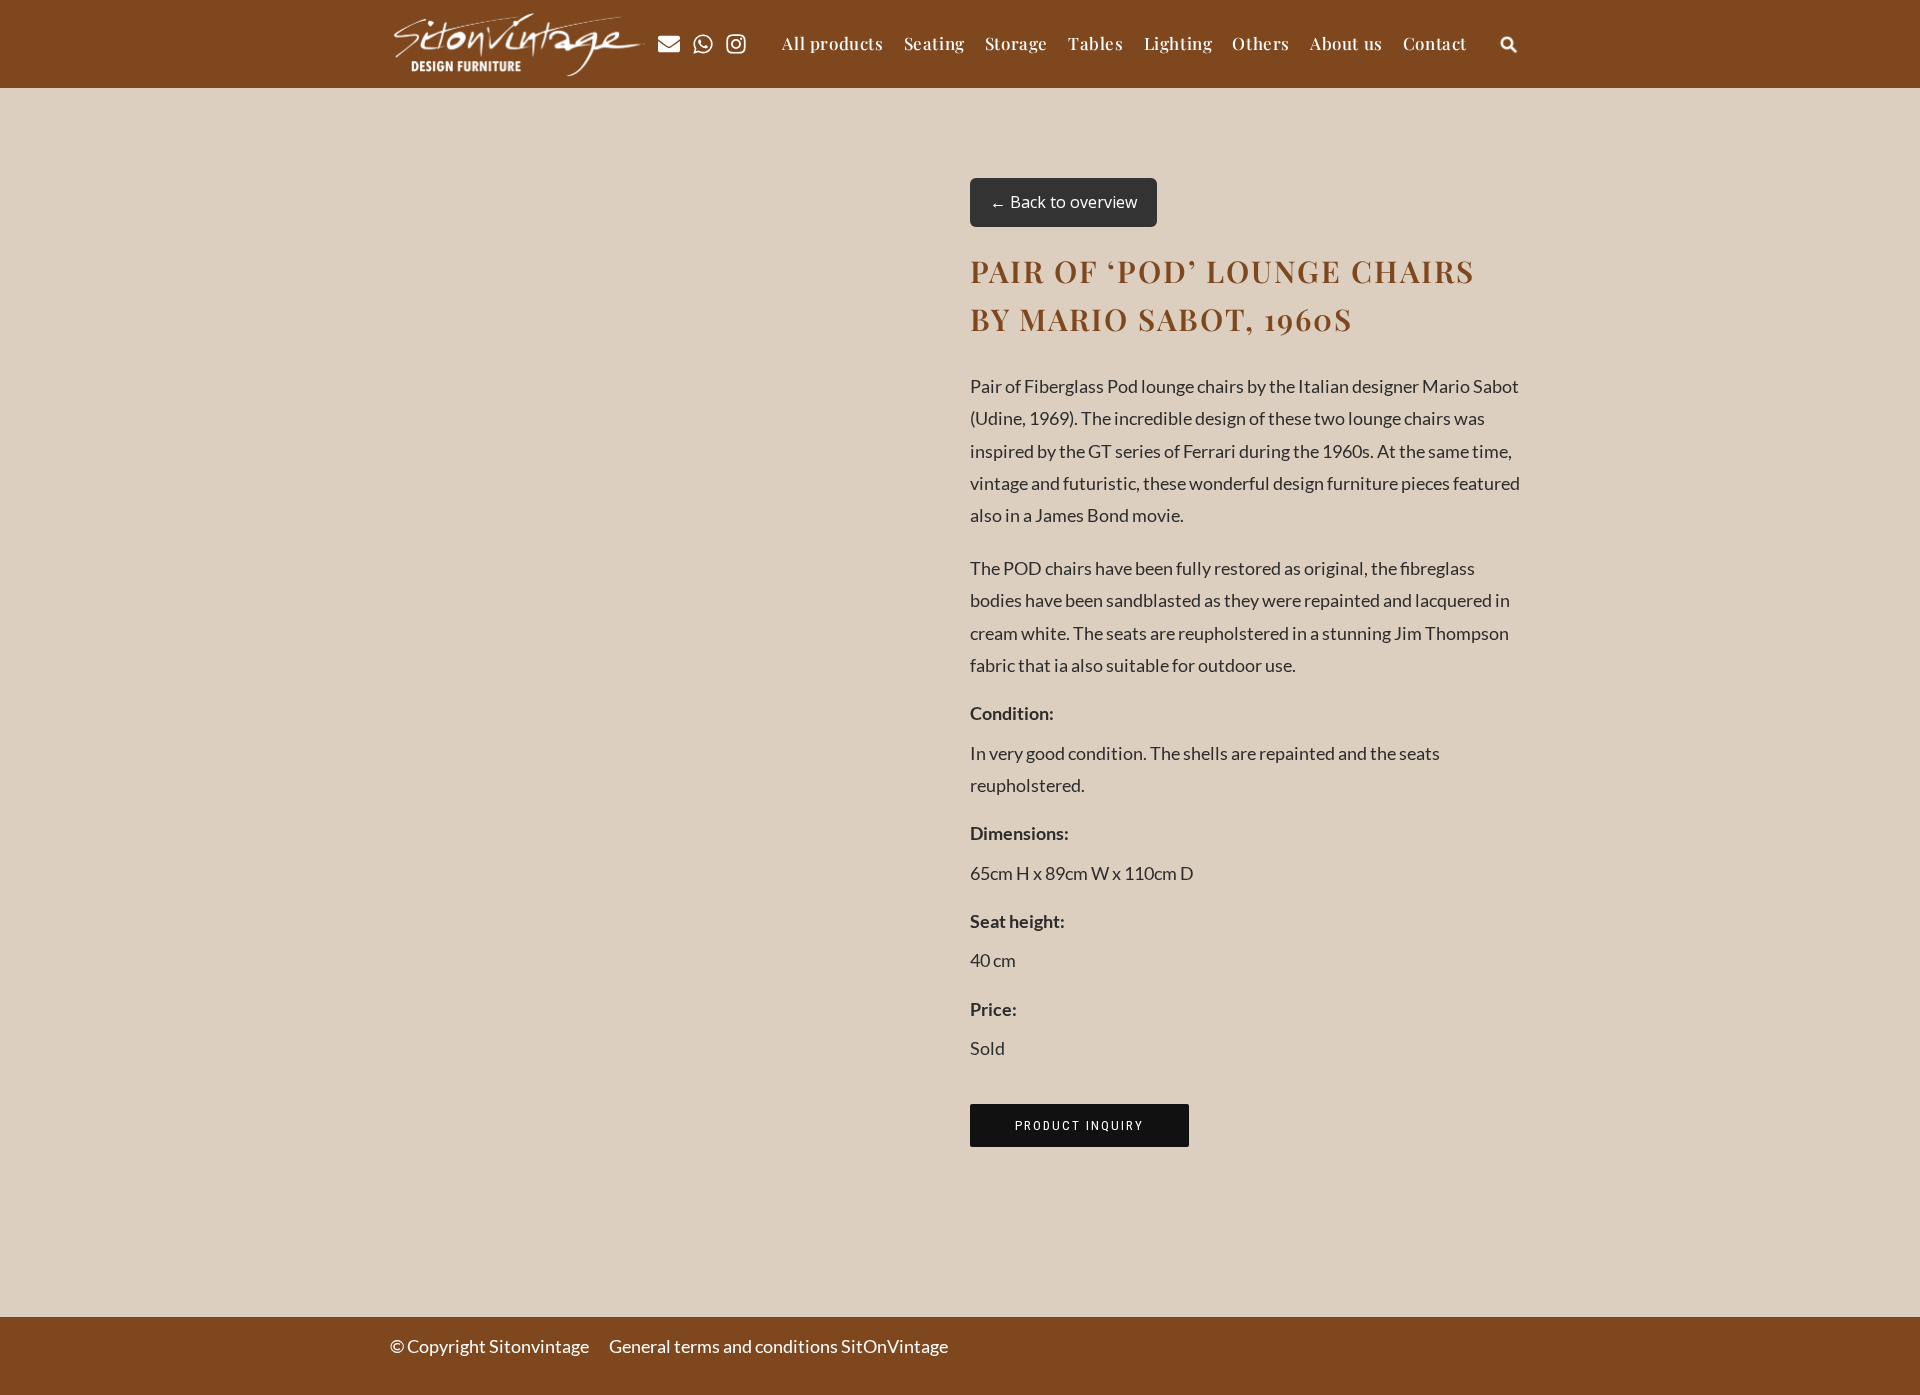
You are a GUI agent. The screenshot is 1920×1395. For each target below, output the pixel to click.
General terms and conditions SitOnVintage (778, 1346)
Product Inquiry (1079, 1125)
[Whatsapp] (703, 44)
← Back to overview (1063, 202)
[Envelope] (669, 44)
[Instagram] (736, 44)
